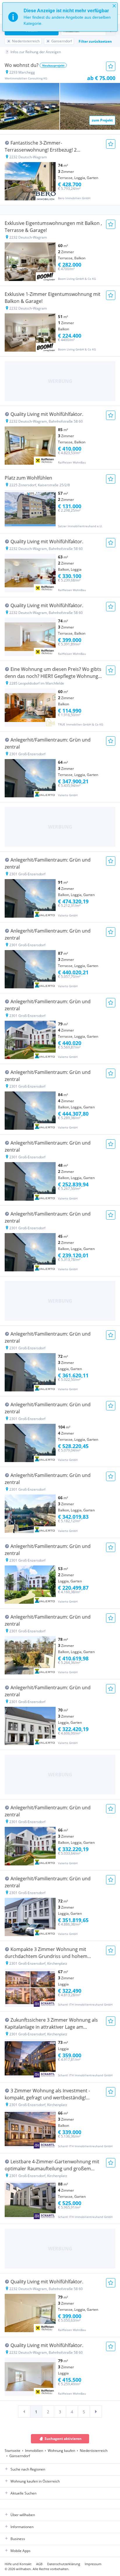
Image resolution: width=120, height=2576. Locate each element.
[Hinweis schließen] (114, 6)
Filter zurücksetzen (95, 41)
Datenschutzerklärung (64, 2564)
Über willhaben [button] (23, 2515)
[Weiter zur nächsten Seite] (96, 2412)
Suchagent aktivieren (63, 2439)
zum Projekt (102, 120)
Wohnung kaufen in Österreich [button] (35, 2481)
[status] (60, 17)
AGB (39, 2564)
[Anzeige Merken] (111, 66)
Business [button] (18, 2539)
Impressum (93, 2564)
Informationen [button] (22, 2527)
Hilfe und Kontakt (18, 2564)
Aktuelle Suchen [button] (23, 2493)
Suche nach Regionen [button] (28, 2469)
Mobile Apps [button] (21, 2551)
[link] (24, 2412)
